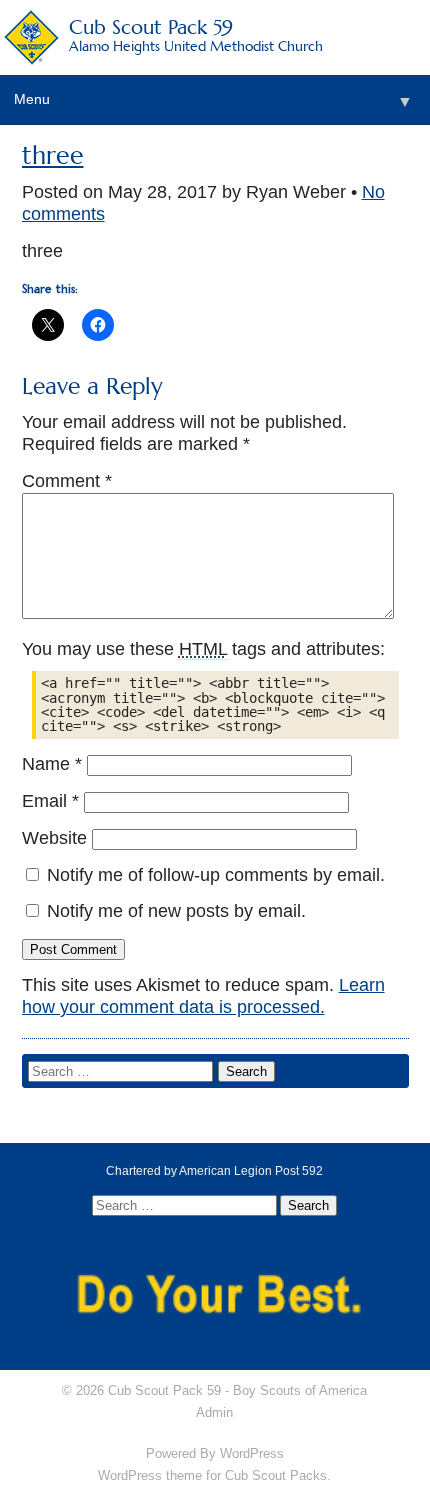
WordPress (252, 1453)
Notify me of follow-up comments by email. (216, 875)
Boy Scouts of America (300, 1390)
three (53, 155)
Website (54, 838)
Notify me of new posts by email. (176, 911)
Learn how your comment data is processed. (203, 996)
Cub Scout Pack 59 (196, 34)
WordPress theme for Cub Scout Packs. (214, 1475)
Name (52, 764)
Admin (214, 1412)
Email (50, 801)
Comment (67, 481)
